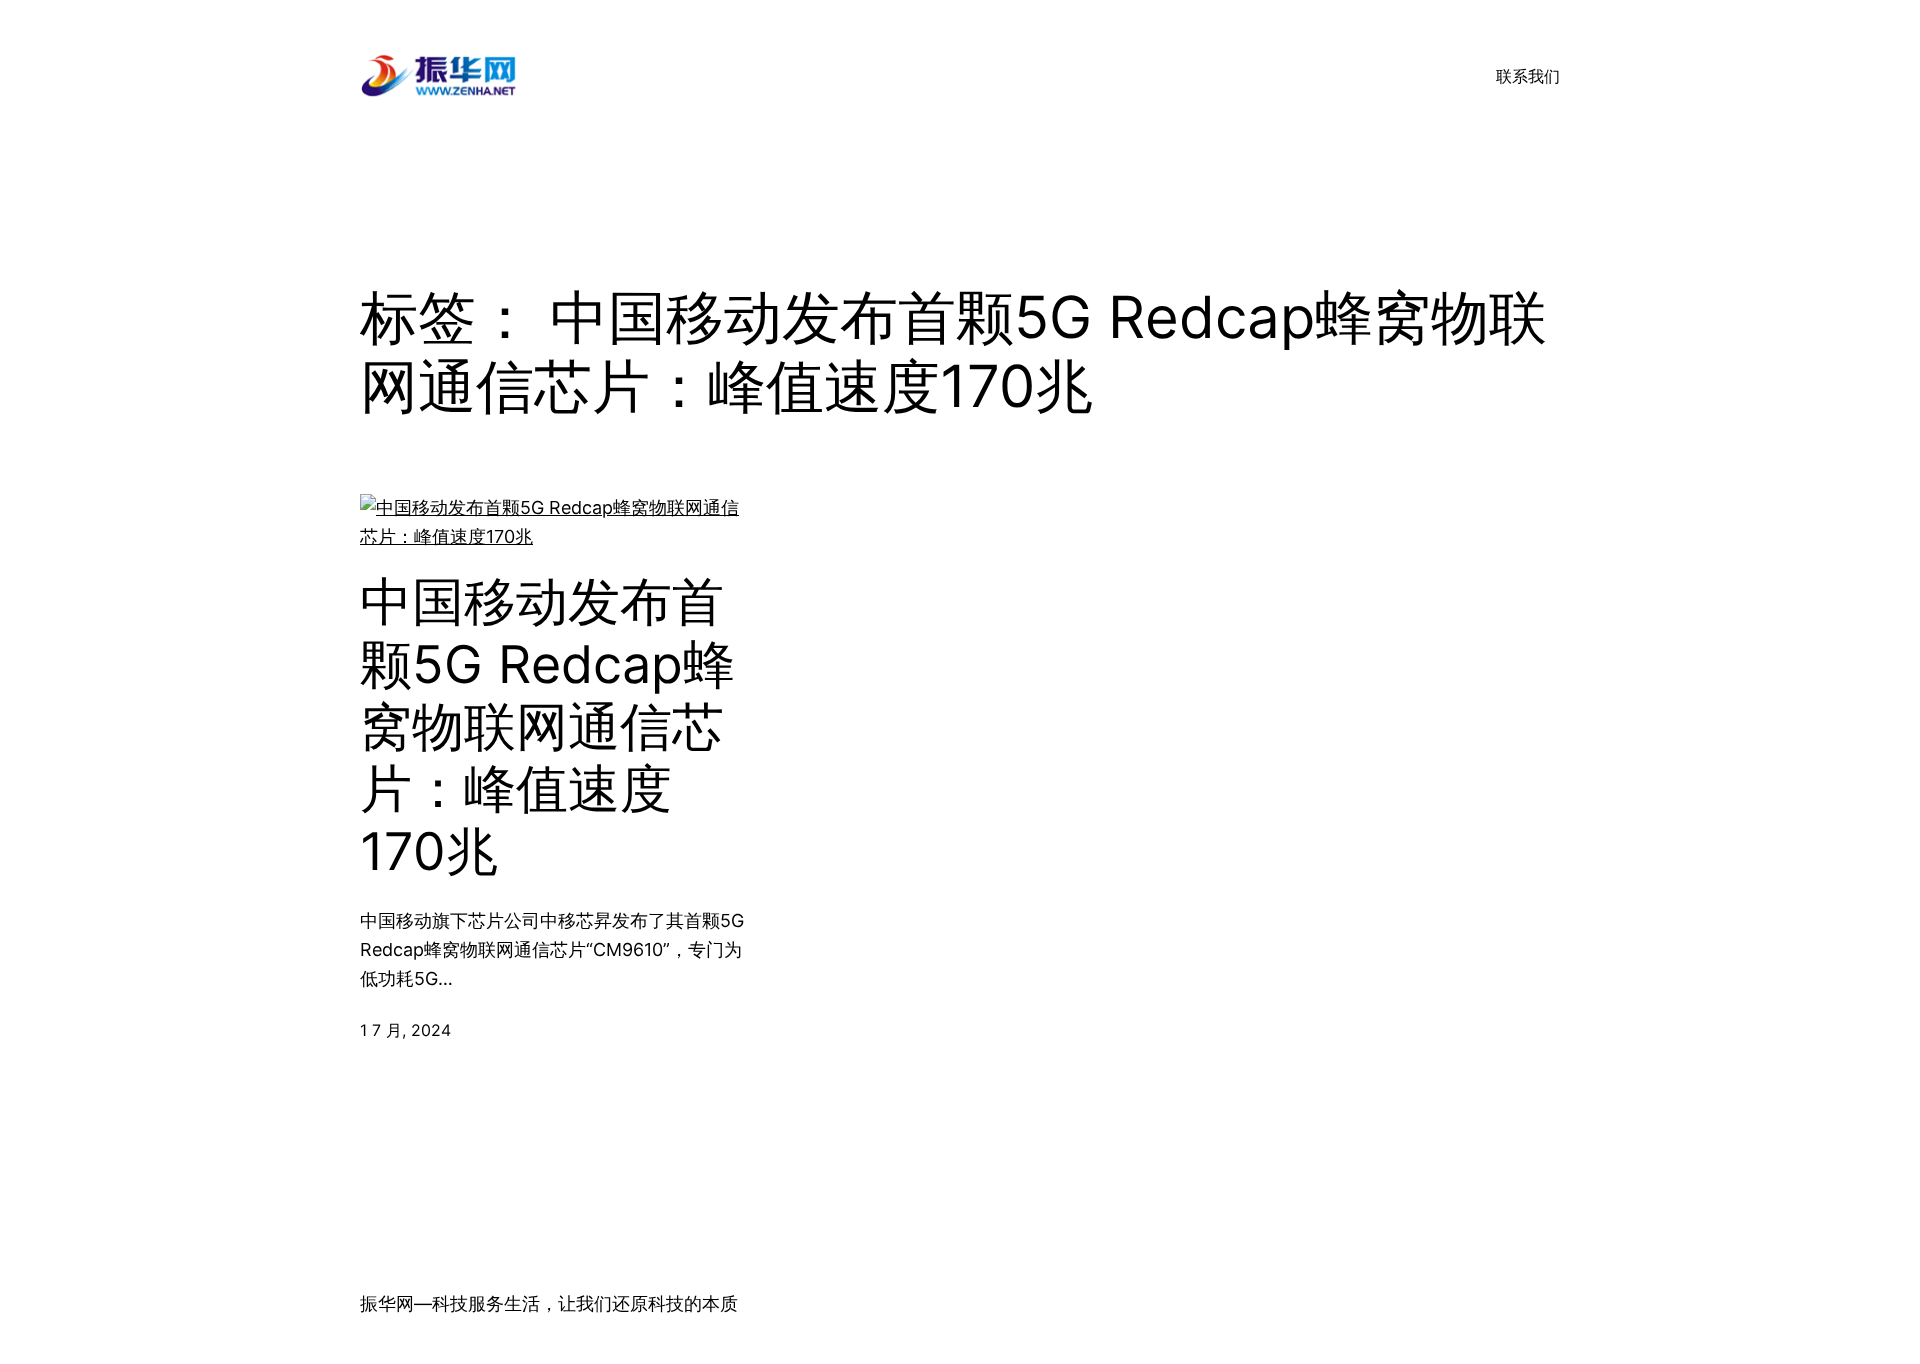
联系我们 (1528, 76)
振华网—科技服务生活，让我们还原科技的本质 (549, 1303)
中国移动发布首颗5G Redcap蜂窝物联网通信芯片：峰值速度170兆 (547, 727)
